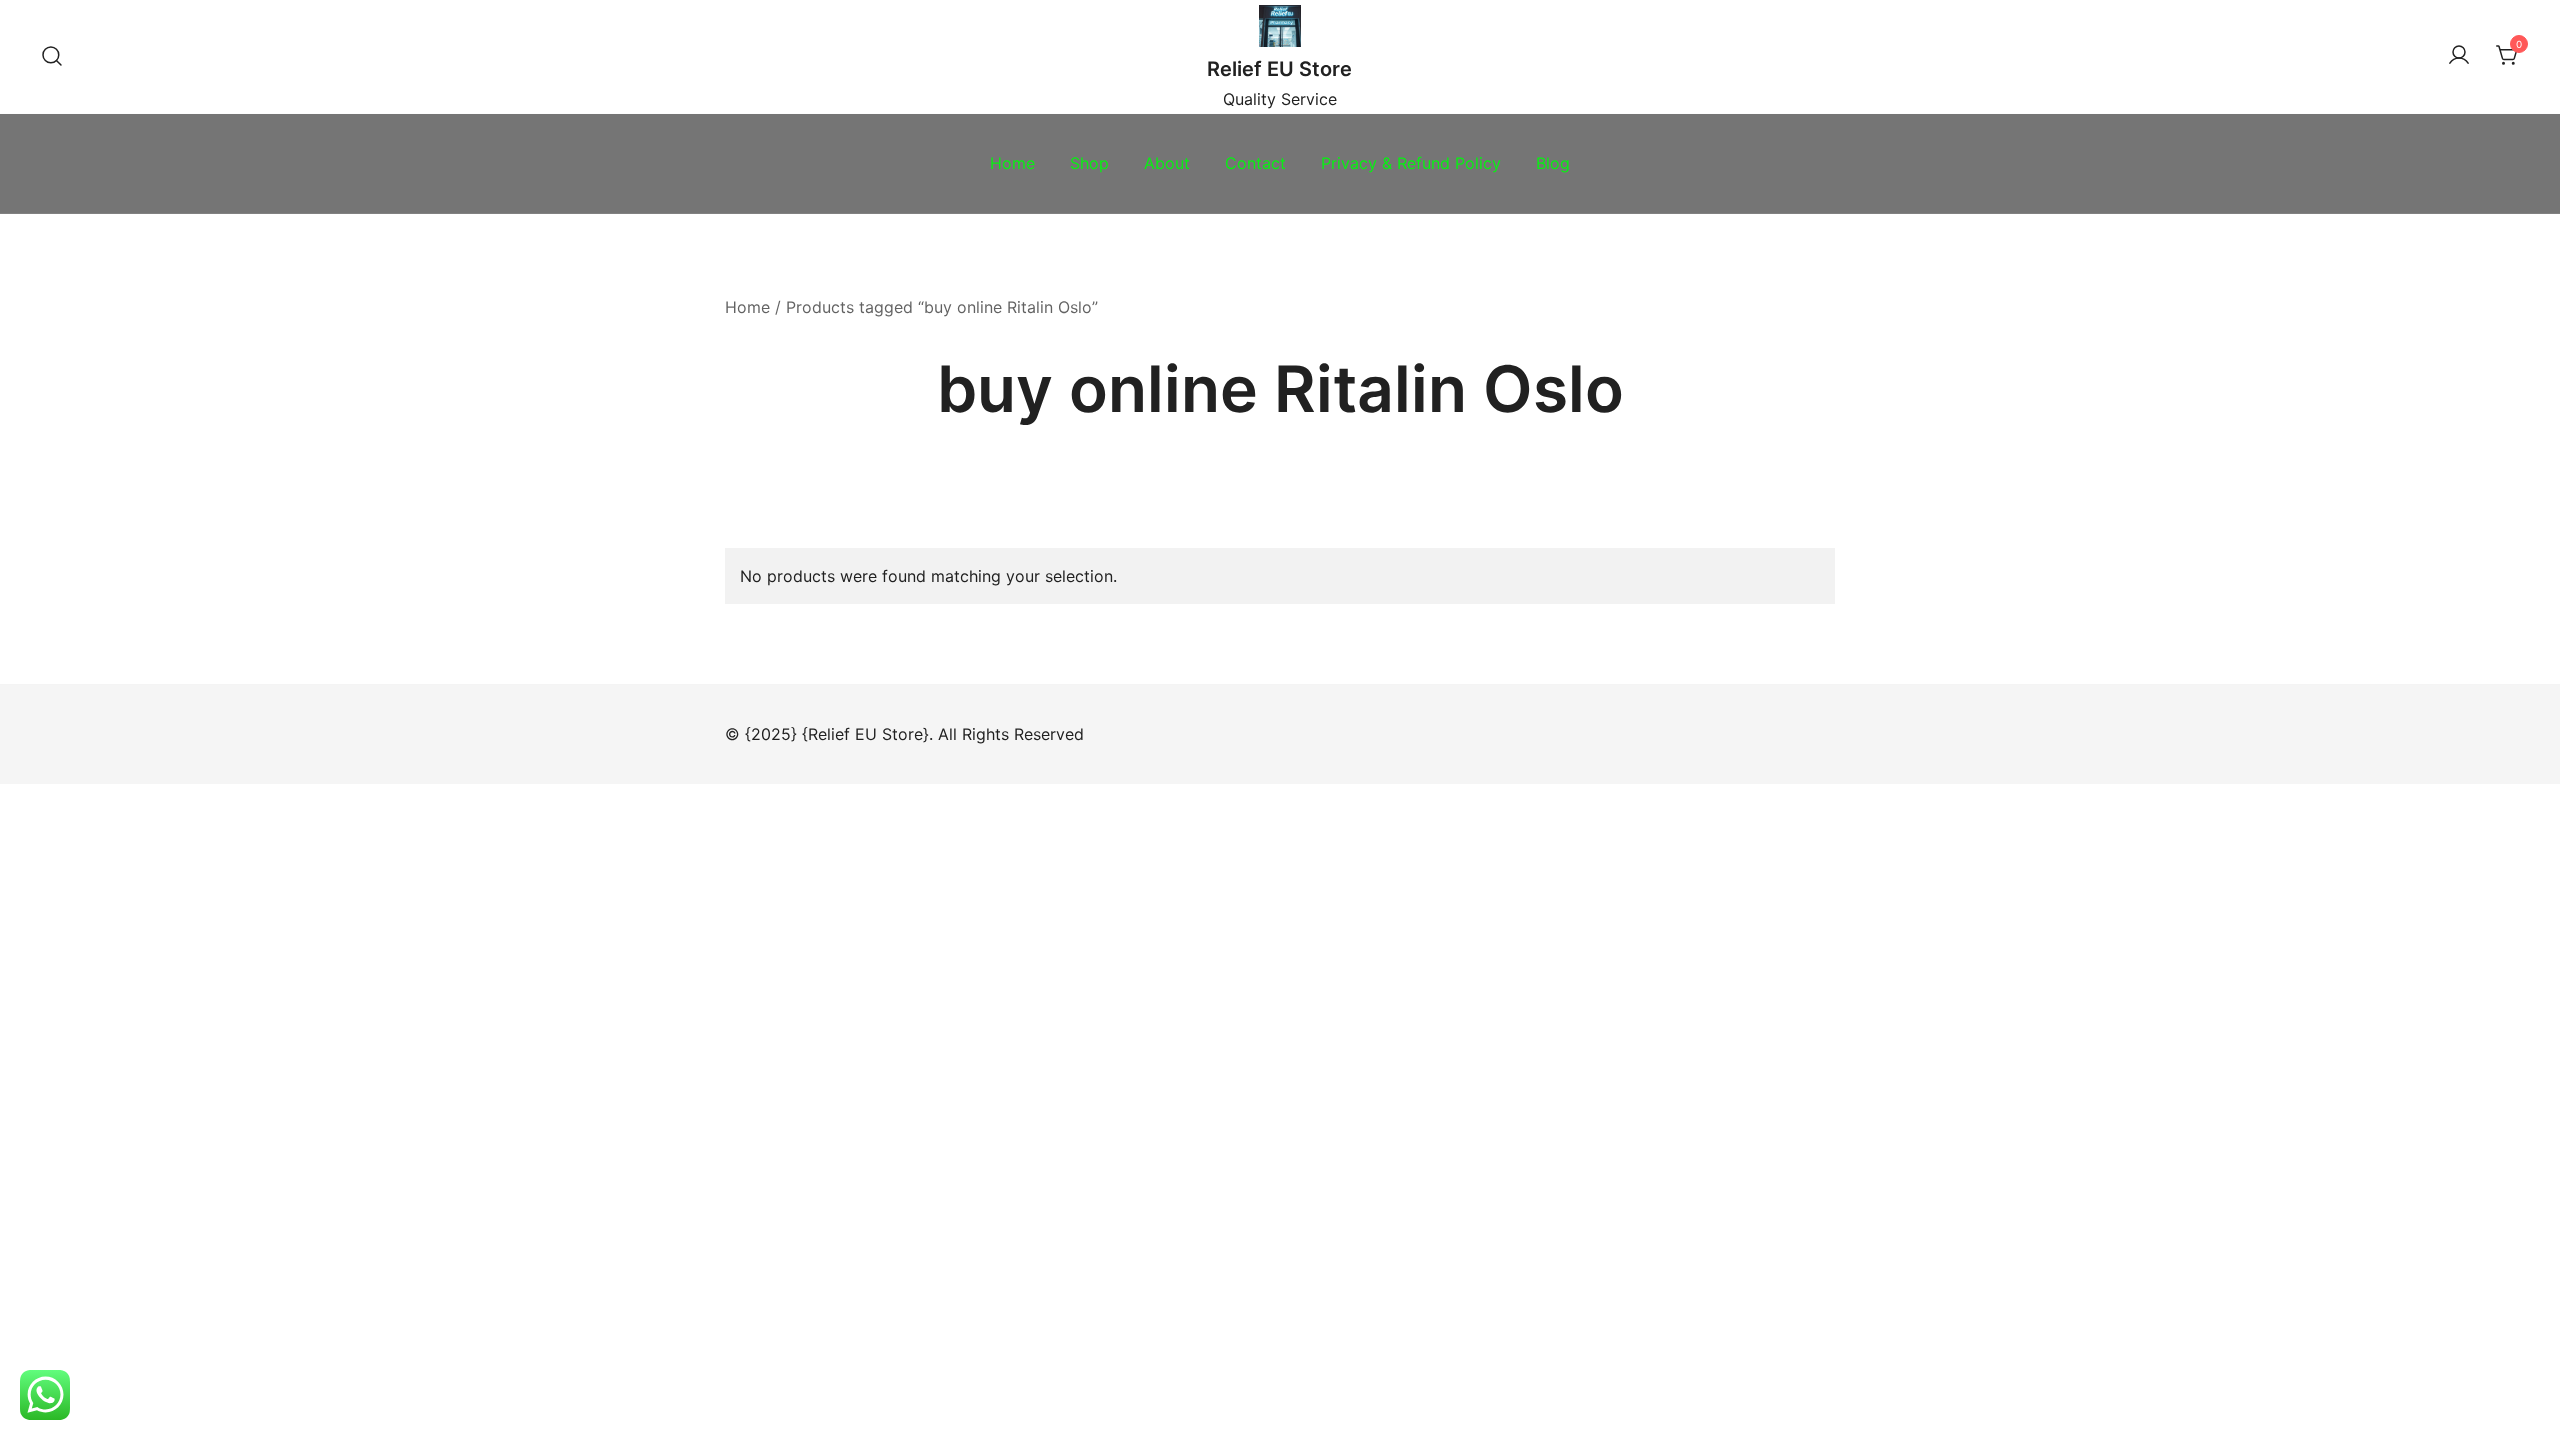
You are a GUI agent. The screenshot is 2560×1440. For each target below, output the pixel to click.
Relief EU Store (1279, 69)
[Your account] (2459, 56)
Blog (1553, 163)
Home (1012, 163)
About (1167, 163)
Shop (1089, 163)
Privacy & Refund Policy (1411, 163)
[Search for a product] (52, 57)
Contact (1255, 163)
